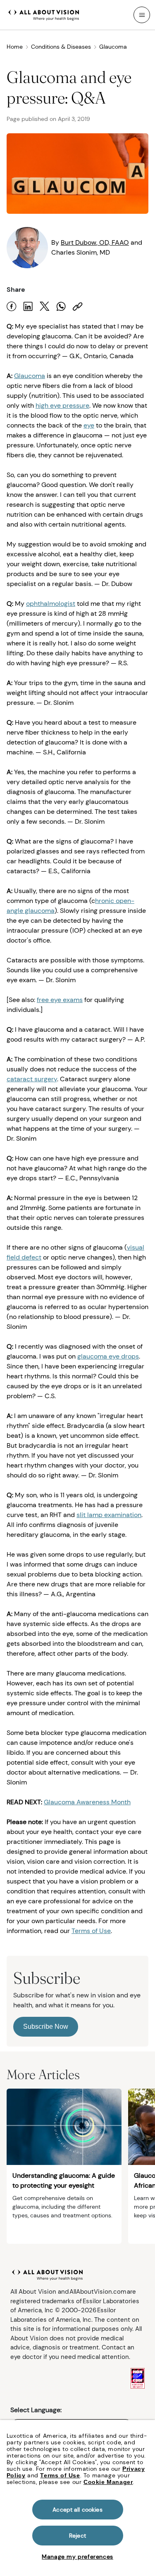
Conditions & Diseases (61, 47)
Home (15, 47)
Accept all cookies (77, 2510)
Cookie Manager (108, 2482)
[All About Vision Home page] (44, 14)
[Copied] (78, 306)
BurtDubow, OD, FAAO (95, 242)
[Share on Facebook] (12, 306)
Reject (77, 2536)
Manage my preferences (77, 2557)
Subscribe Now (46, 2027)
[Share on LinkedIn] (28, 306)
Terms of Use (60, 2475)
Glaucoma (113, 47)
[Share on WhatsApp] (61, 306)
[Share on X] (45, 306)
